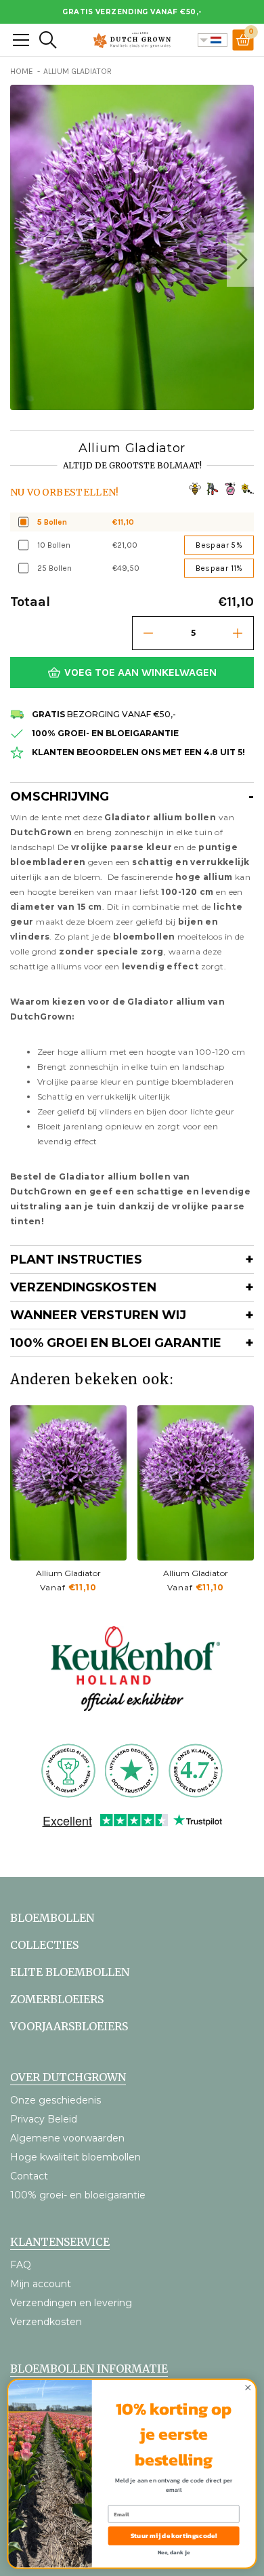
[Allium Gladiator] (68, 1483)
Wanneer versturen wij (98, 1315)
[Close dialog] (248, 2388)
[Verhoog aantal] (238, 633)
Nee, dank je (174, 2552)
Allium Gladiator (68, 1573)
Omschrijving (60, 797)
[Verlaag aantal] (148, 633)
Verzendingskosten (83, 1287)
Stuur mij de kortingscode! (174, 2536)
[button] (240, 260)
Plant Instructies (76, 1260)
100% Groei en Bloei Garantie (116, 1343)
